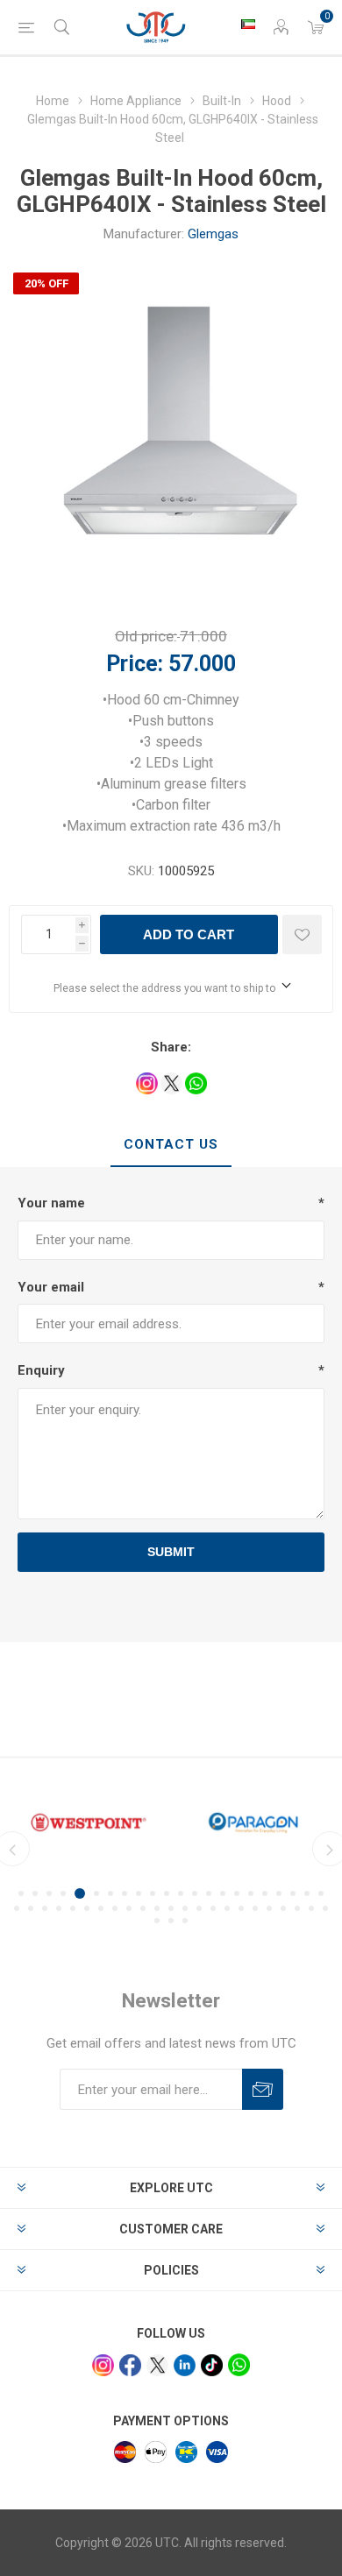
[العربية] (248, 24)
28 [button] (87, 1908)
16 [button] (237, 1893)
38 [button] (227, 1908)
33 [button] (157, 1908)
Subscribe (263, 2089)
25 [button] (45, 1908)
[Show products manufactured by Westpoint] (89, 1823)
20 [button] (293, 1893)
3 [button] (49, 1893)
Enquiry (41, 1370)
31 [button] (129, 1908)
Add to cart (189, 934)
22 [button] (321, 1893)
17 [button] (251, 1893)
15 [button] (223, 1893)
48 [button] (185, 1921)
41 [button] (269, 1908)
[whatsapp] (239, 2364)
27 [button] (73, 1908)
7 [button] (110, 1893)
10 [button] (153, 1893)
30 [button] (115, 1908)
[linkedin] (185, 2365)
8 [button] (125, 1893)
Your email (51, 1287)
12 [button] (181, 1893)
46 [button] (157, 1921)
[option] (89, 1823)
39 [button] (241, 1908)
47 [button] (171, 1921)
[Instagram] (103, 2365)
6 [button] (96, 1893)
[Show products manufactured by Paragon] (253, 1823)
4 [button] (63, 1893)
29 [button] (101, 1908)
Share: (171, 1047)
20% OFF (46, 283)
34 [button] (171, 1908)
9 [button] (139, 1893)
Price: (135, 664)
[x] (157, 2365)
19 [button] (279, 1893)
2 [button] (35, 1893)
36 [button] (199, 1908)
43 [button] (297, 1908)
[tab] (171, 1145)
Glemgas (213, 234)
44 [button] (311, 1908)
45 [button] (325, 1908)
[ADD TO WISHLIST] (302, 934)
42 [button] (283, 1908)
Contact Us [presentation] (171, 1144)
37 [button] (213, 1908)
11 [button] (167, 1893)
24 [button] (31, 1908)
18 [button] (265, 1893)
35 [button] (185, 1908)
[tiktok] (212, 2365)
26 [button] (59, 1908)
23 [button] (17, 1908)
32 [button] (143, 1908)
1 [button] (21, 1893)
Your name (51, 1203)
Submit (171, 1552)
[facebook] (130, 2365)
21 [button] (307, 1893)
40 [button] (255, 1908)
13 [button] (195, 1893)
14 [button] (209, 1893)
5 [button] (80, 1893)
